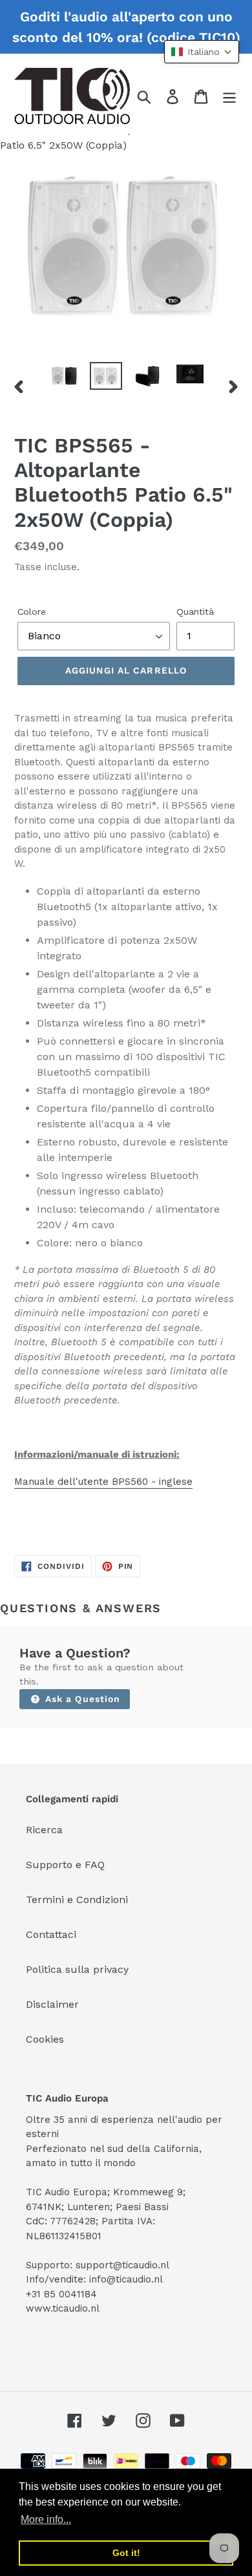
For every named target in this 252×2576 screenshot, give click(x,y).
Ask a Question (81, 1699)
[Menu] (229, 96)
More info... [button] (46, 2519)
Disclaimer (52, 2004)
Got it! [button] (126, 2553)
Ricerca (44, 1830)
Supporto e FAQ (65, 1865)
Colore (32, 612)
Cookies (45, 2039)
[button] (202, 52)
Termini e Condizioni (77, 1900)
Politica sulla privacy (77, 1969)
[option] (64, 376)
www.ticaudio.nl (63, 2308)
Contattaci (51, 1934)
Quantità (195, 612)
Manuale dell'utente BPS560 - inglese (103, 1482)
